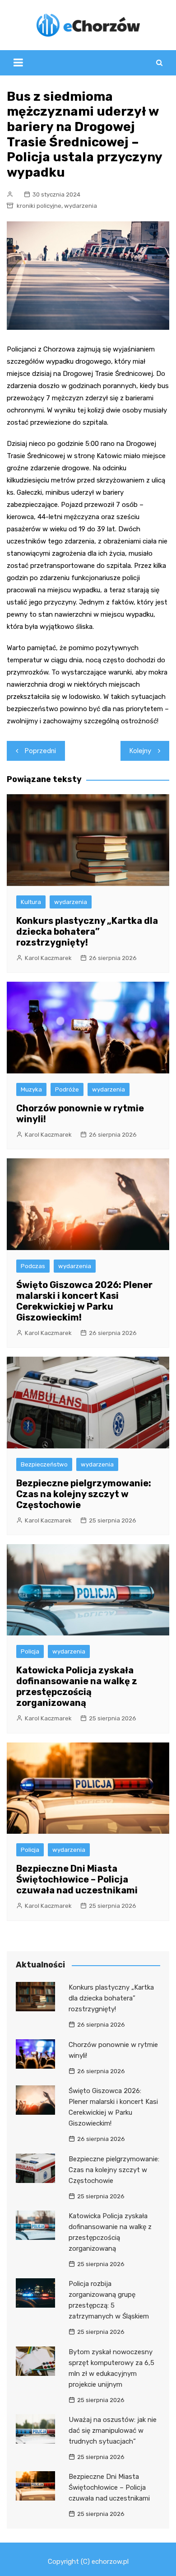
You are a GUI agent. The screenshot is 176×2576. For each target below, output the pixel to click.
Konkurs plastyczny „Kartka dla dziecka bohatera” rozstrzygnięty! (87, 932)
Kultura (31, 902)
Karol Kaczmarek (48, 958)
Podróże (67, 1089)
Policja (30, 1651)
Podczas (33, 1266)
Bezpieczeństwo (44, 1464)
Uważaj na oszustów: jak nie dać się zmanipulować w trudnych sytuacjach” (113, 2431)
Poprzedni (40, 751)
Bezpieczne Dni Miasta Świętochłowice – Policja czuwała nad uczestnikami (77, 1879)
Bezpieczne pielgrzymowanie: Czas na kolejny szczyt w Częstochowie (84, 1494)
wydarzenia (81, 206)
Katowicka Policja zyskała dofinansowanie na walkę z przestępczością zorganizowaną (77, 1686)
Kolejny (140, 751)
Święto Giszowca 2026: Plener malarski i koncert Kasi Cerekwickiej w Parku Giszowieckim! (84, 1301)
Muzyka (31, 1089)
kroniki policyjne (39, 206)
